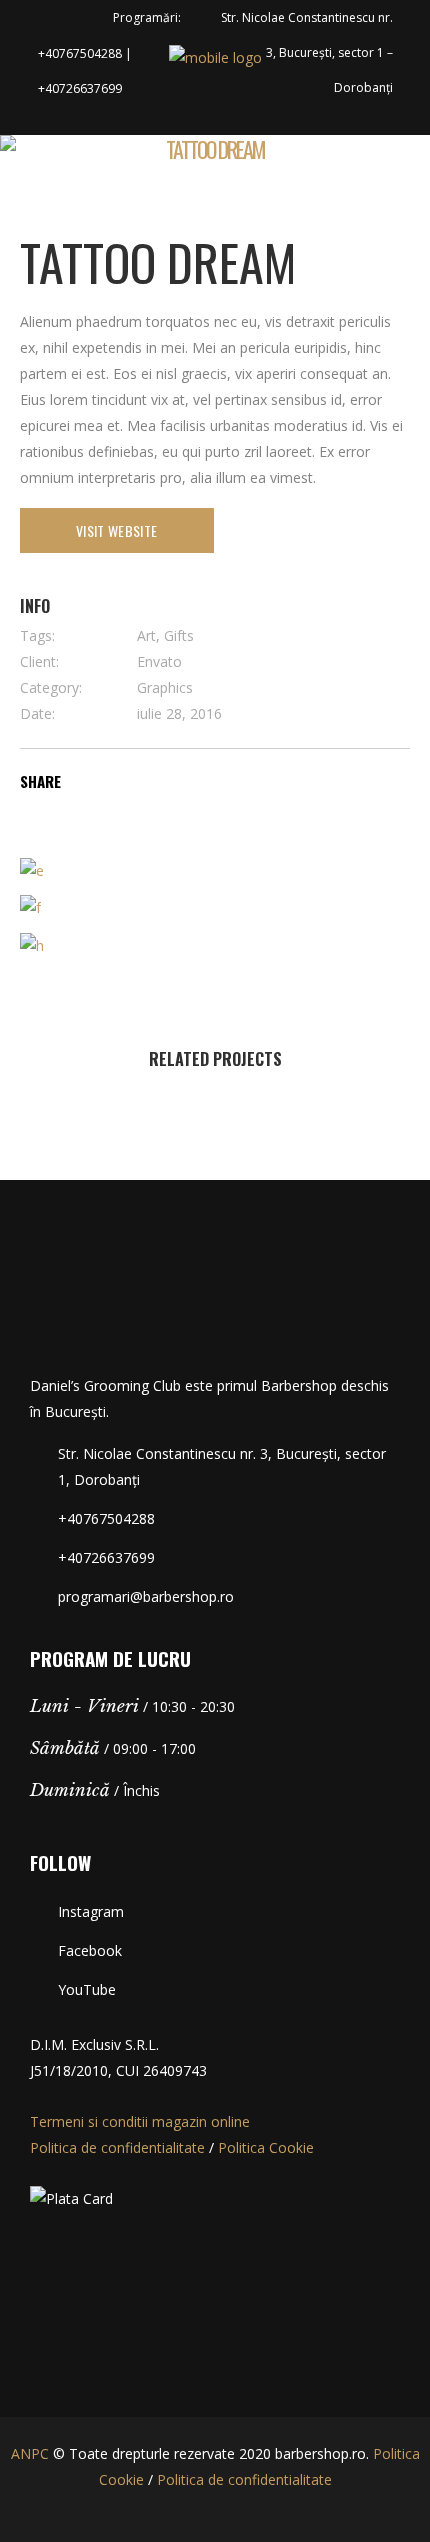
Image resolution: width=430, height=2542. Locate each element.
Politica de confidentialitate (117, 2147)
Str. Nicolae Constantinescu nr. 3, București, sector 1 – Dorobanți (307, 52)
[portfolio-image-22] (32, 943)
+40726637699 (80, 88)
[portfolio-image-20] (32, 869)
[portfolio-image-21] (30, 906)
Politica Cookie (266, 2147)
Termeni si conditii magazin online (140, 2121)
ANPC (30, 2453)
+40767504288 (80, 53)
